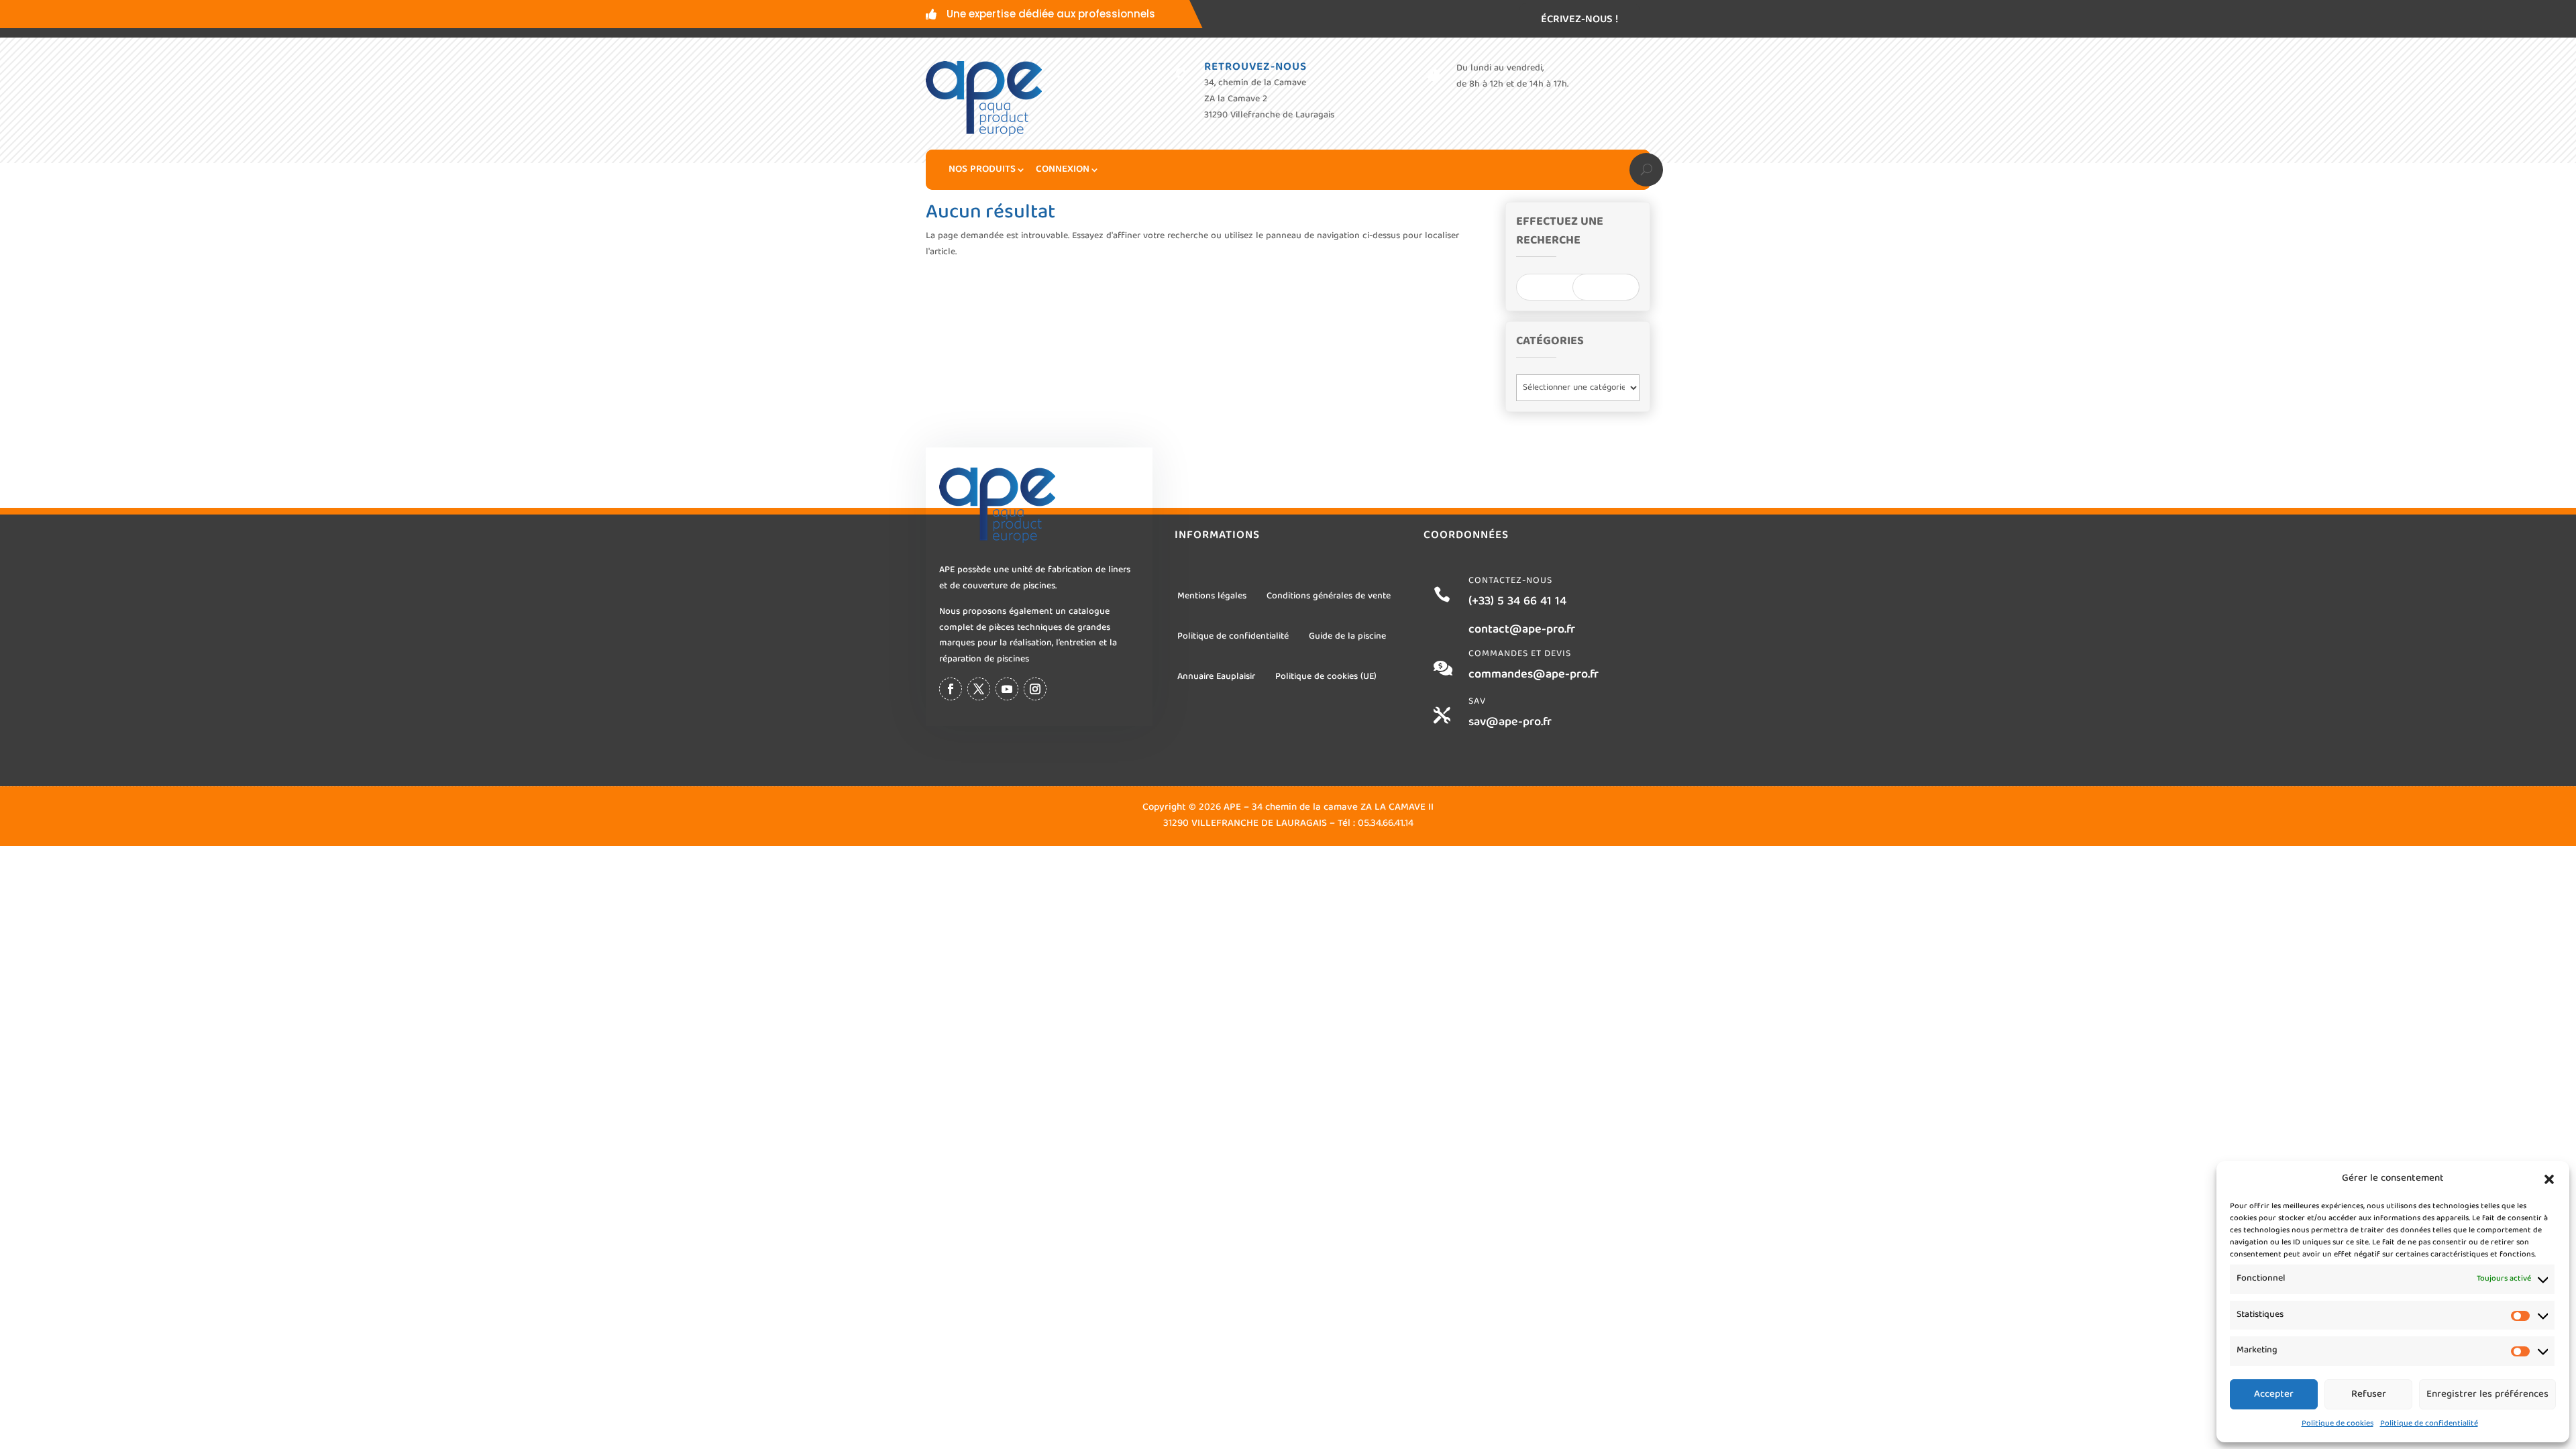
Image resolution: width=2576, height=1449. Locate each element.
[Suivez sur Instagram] (1035, 689)
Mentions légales (1212, 596)
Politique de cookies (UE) (1326, 677)
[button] (2549, 1179)
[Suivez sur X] (979, 689)
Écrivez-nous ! (1579, 20)
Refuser (2369, 1395)
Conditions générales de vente (1329, 596)
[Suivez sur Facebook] (951, 689)
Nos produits (982, 170)
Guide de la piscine (1347, 637)
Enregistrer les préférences (2487, 1395)
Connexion (1063, 170)
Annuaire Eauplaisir (1216, 677)
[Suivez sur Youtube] (1007, 689)
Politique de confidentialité (2429, 1424)
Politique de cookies (2338, 1424)
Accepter (2274, 1395)
